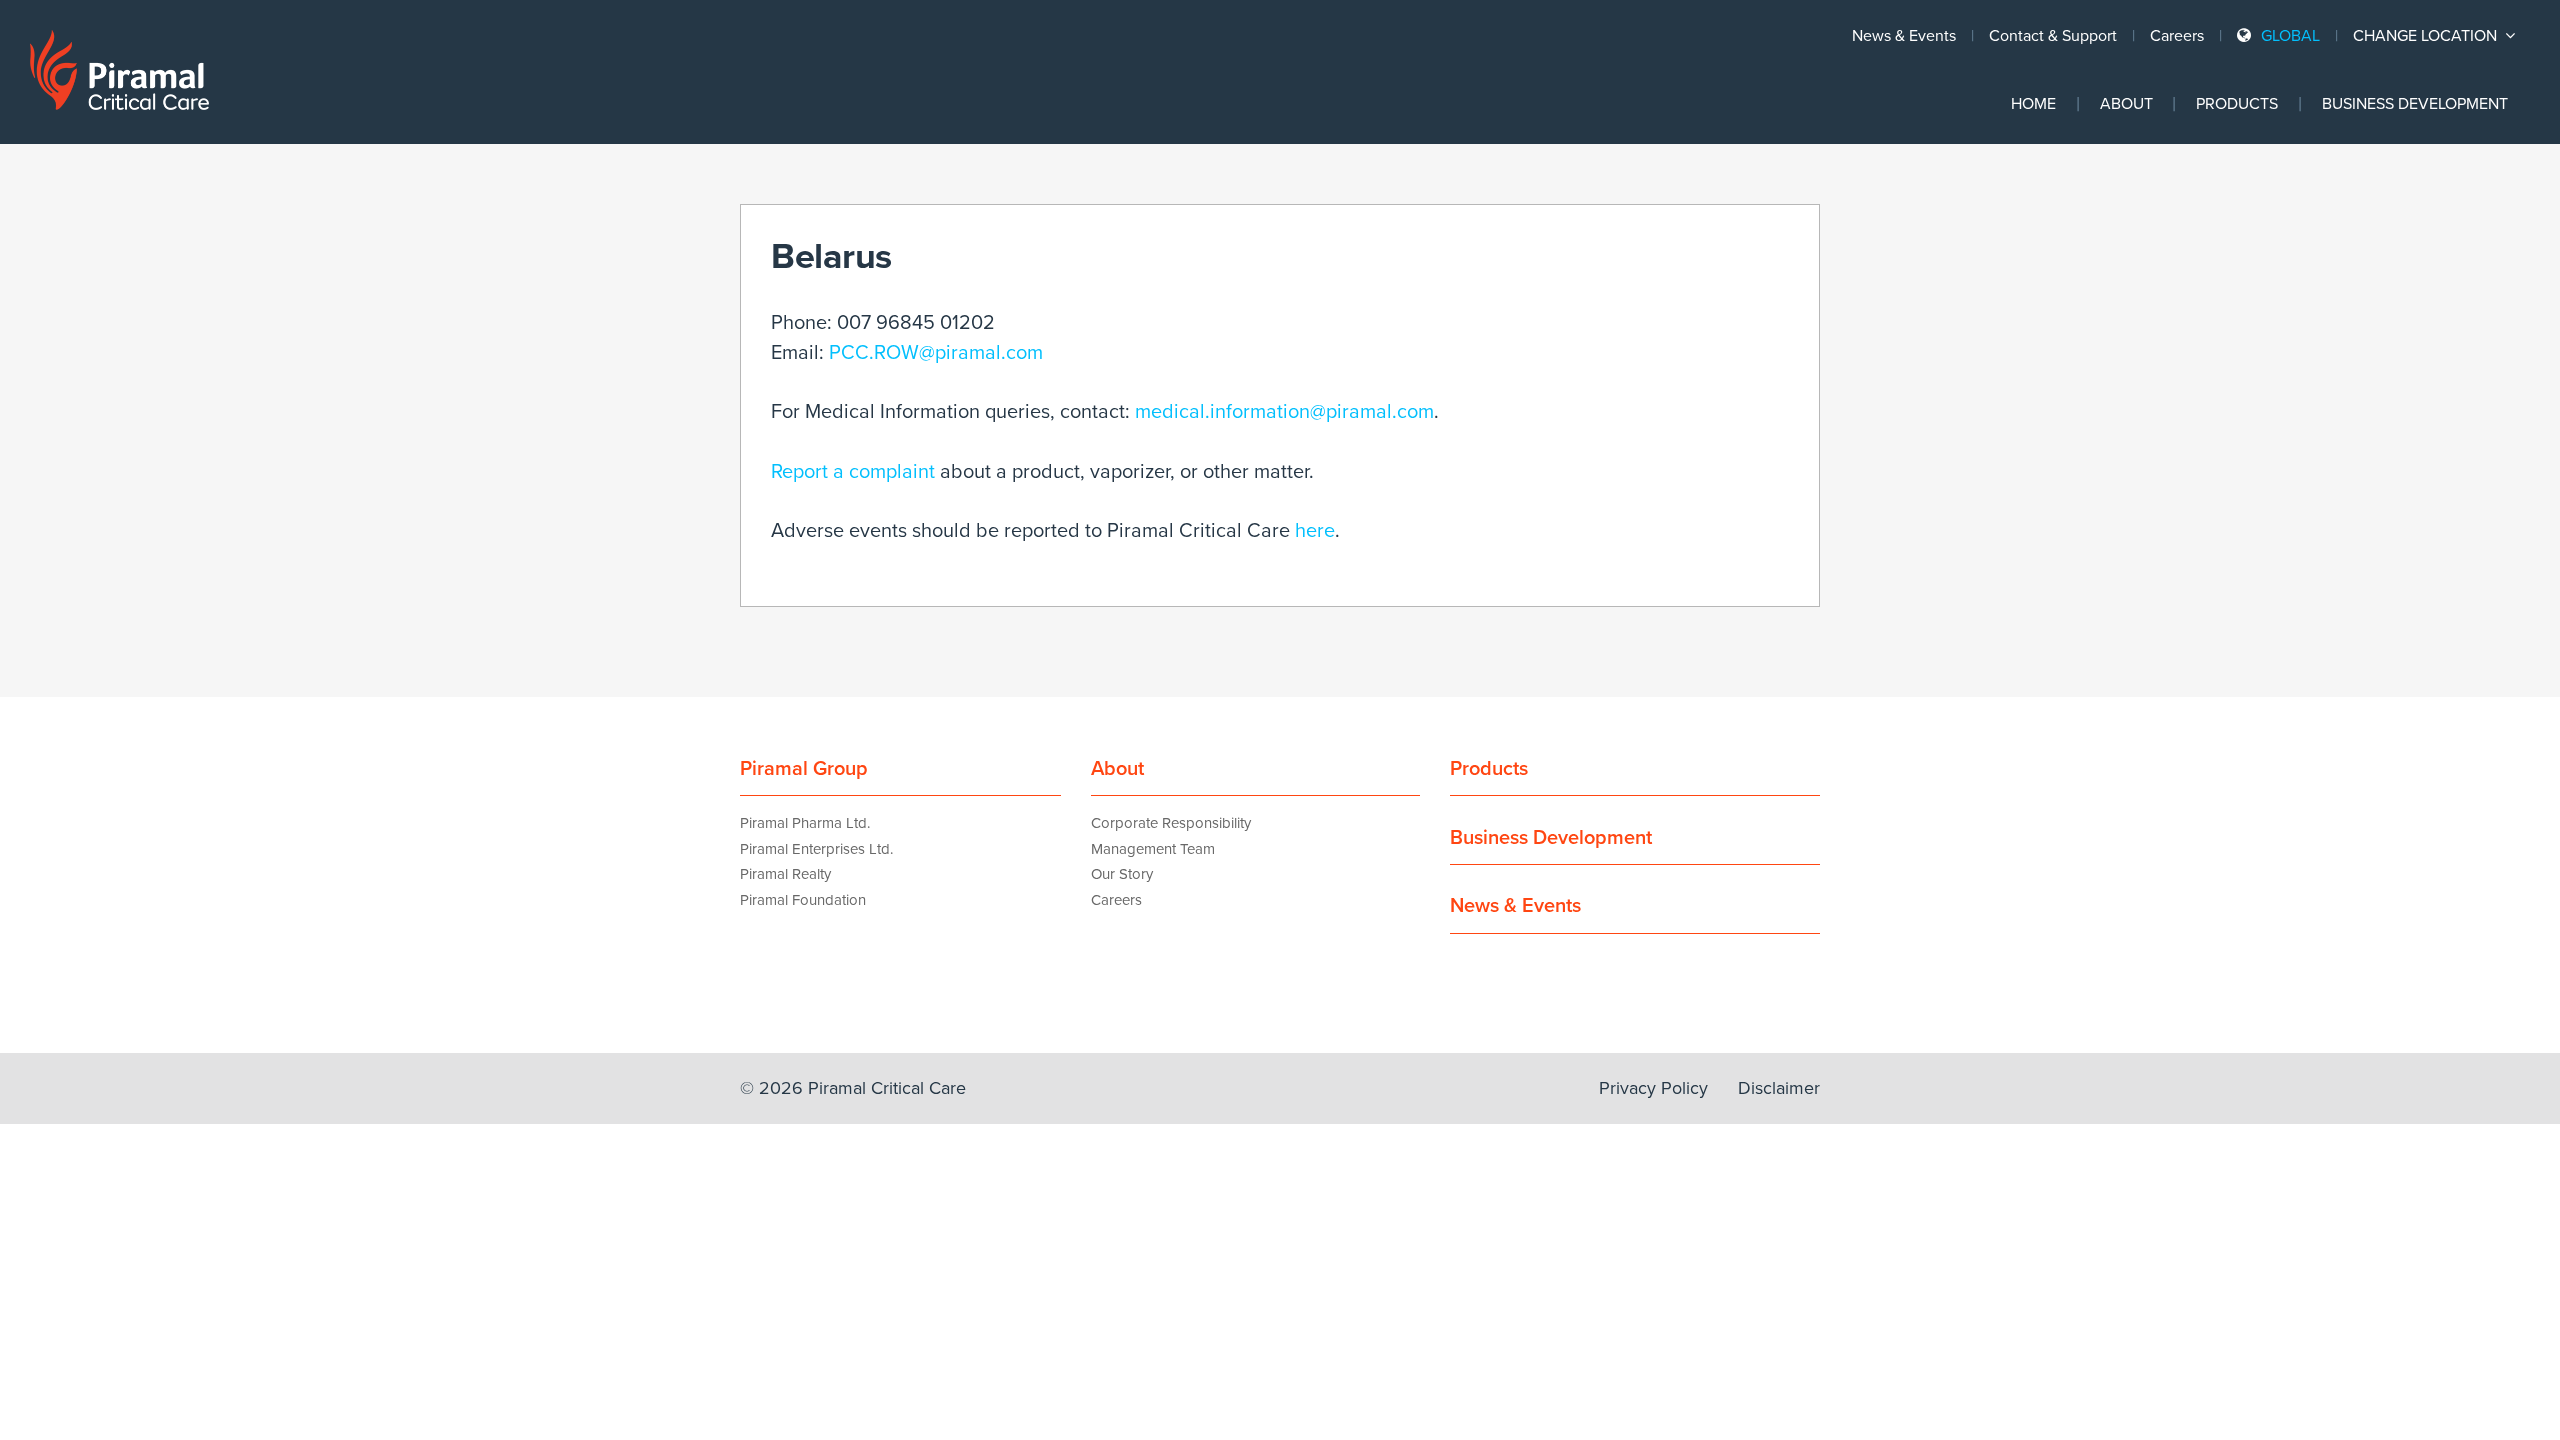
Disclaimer (1779, 1088)
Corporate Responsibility (1171, 823)
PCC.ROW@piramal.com (936, 353)
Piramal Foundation (803, 900)
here (1315, 531)
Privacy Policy (1653, 1088)
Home (2033, 104)
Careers (2177, 36)
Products (2237, 104)
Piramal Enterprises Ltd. (816, 849)
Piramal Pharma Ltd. (805, 823)
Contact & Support (2053, 36)
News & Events (1904, 36)
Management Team (1153, 849)
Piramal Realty (785, 874)
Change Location (2427, 36)
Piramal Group (804, 769)
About (2126, 104)
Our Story (1122, 874)
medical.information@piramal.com (1284, 412)
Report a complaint (853, 472)
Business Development (2415, 104)
